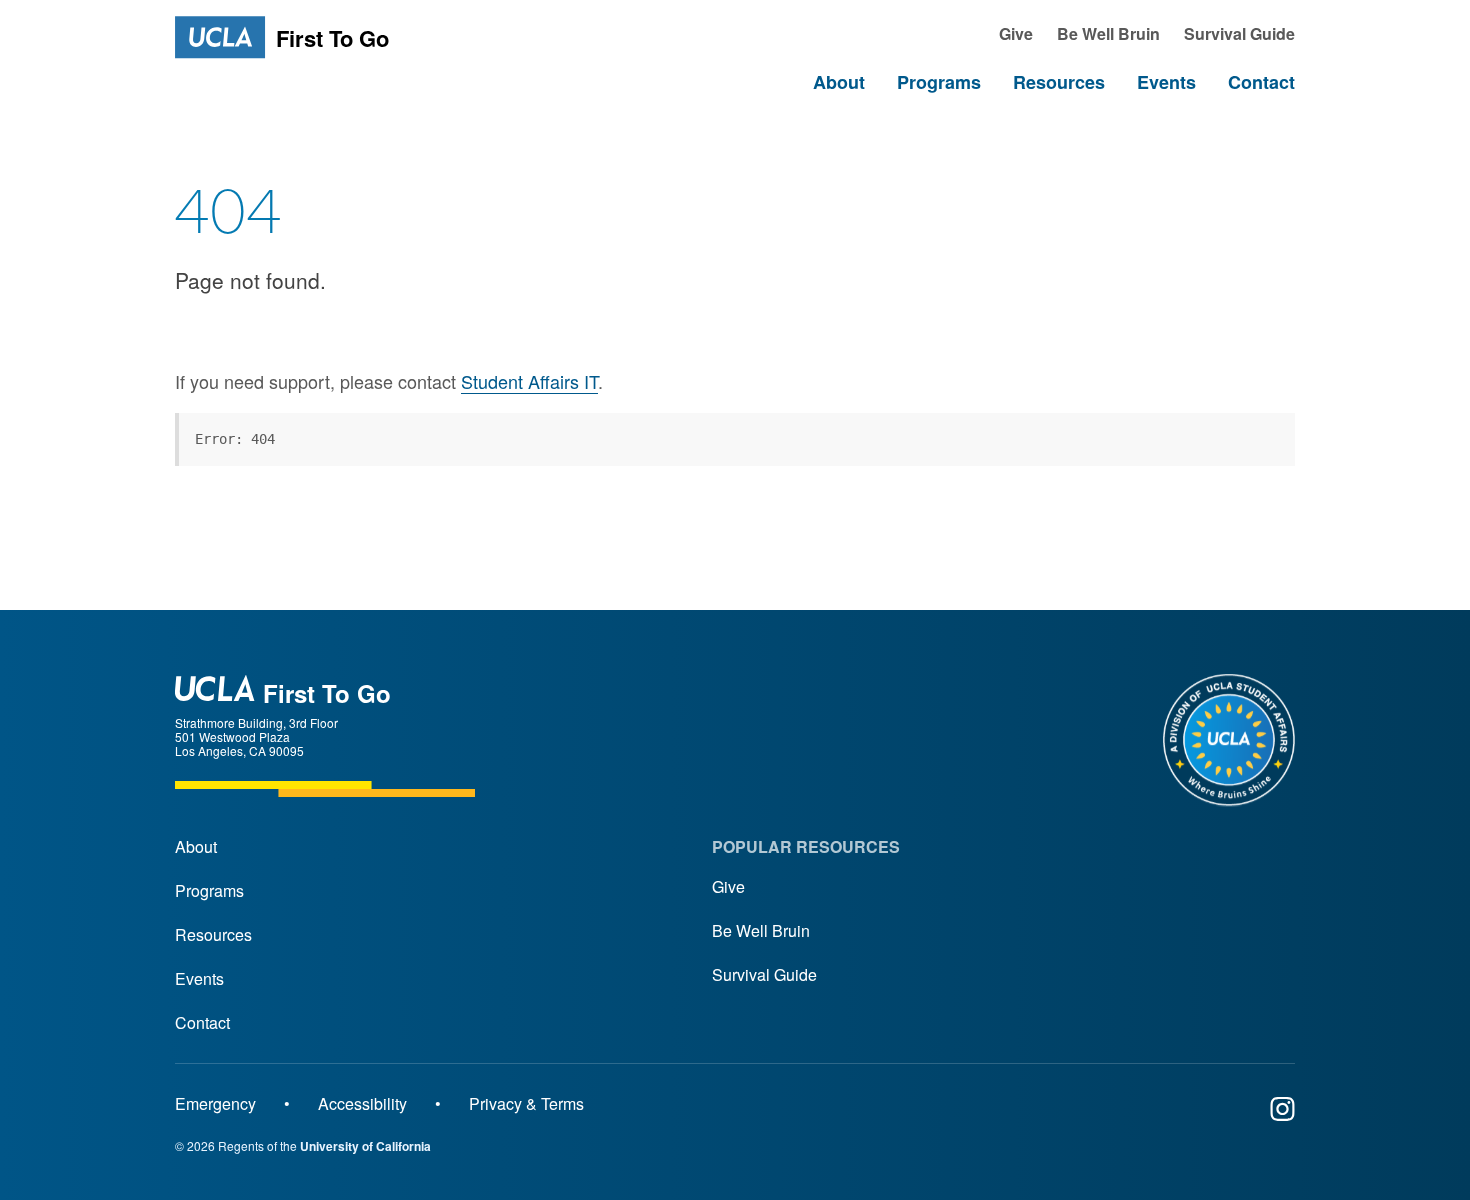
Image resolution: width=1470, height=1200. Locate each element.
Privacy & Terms (526, 1103)
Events (199, 978)
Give (728, 886)
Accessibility (362, 1103)
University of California (365, 1146)
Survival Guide (764, 974)
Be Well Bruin (761, 930)
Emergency (215, 1103)
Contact (202, 1022)
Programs (209, 890)
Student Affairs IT (529, 381)
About (196, 846)
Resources (213, 934)
